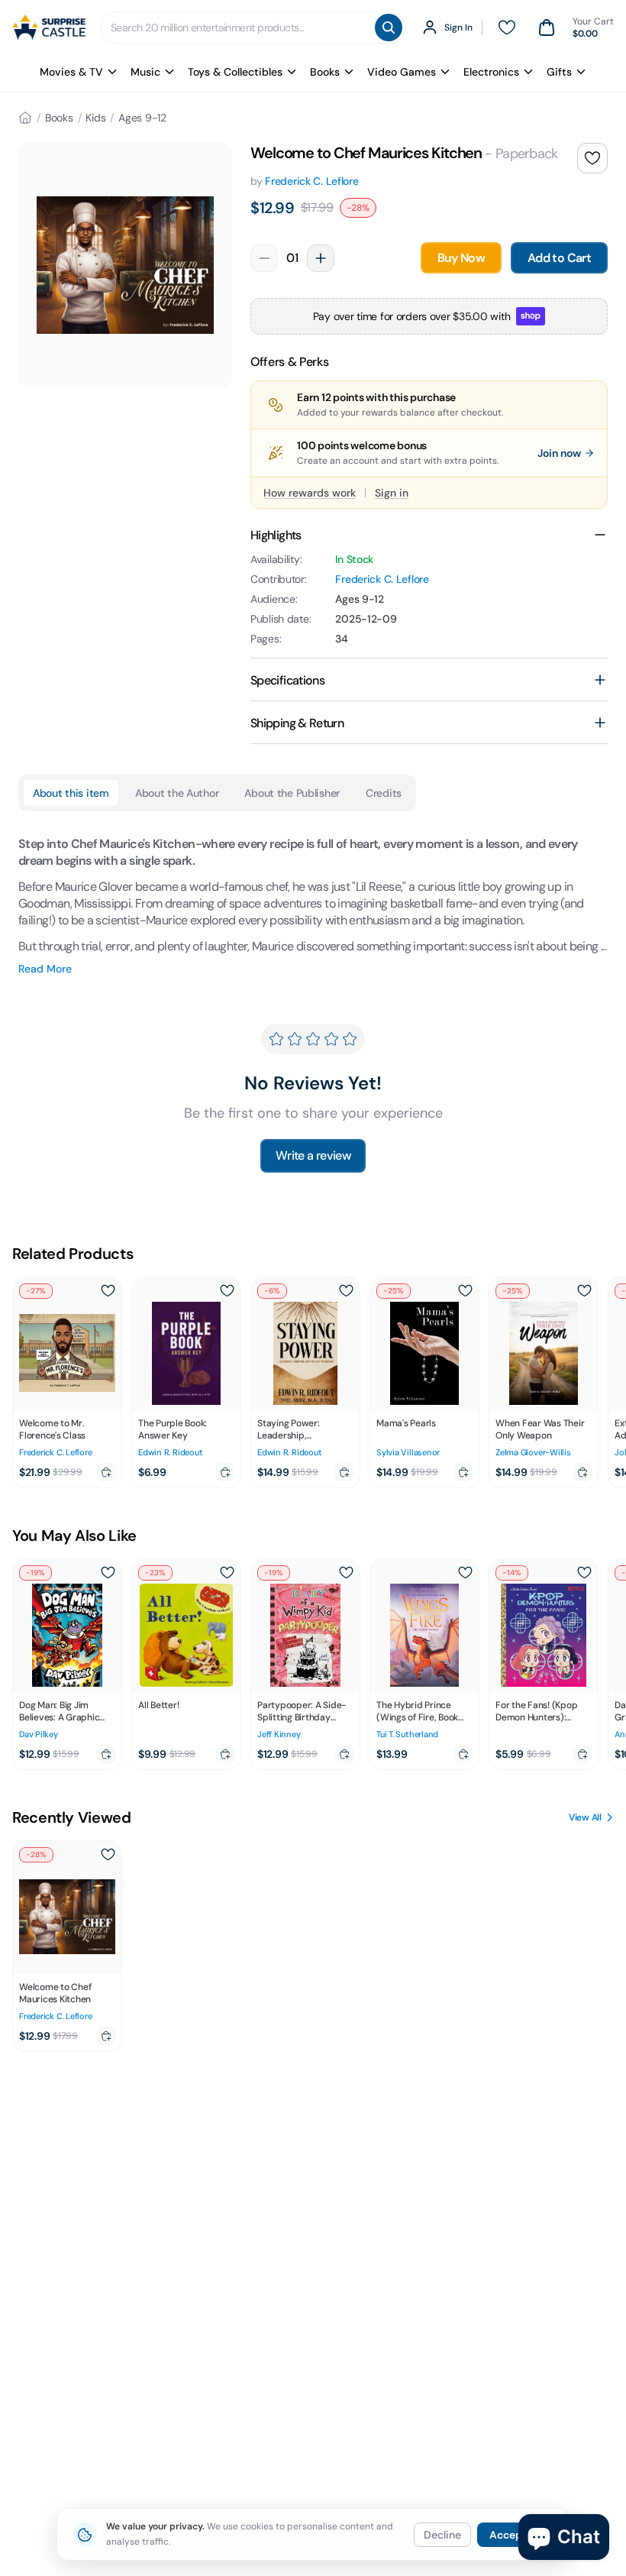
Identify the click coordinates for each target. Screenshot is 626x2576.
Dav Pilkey (39, 1734)
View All (585, 1817)
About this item (71, 793)
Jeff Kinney (279, 1734)
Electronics (491, 72)
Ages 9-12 (142, 118)
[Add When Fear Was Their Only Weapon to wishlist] (584, 1291)
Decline (442, 2535)
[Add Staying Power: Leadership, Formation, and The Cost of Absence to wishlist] (346, 1291)
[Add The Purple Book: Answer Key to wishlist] (227, 1291)
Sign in (392, 493)
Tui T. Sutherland (407, 1734)
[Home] (25, 118)
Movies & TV (71, 72)
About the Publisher (292, 793)
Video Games (402, 72)
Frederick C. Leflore (311, 181)
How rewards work (310, 493)
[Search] (389, 28)
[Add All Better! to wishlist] (227, 1573)
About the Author (177, 793)
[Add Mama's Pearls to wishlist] (465, 1291)
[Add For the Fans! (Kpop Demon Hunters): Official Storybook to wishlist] (584, 1573)
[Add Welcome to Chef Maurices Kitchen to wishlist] (592, 158)
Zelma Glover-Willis (533, 1452)
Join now (559, 453)
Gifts (559, 72)
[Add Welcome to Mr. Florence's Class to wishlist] (108, 1291)
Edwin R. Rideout (170, 1452)
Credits (384, 793)
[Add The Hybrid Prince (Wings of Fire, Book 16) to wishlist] (465, 1573)
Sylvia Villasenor (408, 1452)
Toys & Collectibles (235, 72)
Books (325, 72)
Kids (95, 118)
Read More (45, 969)
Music (145, 72)
